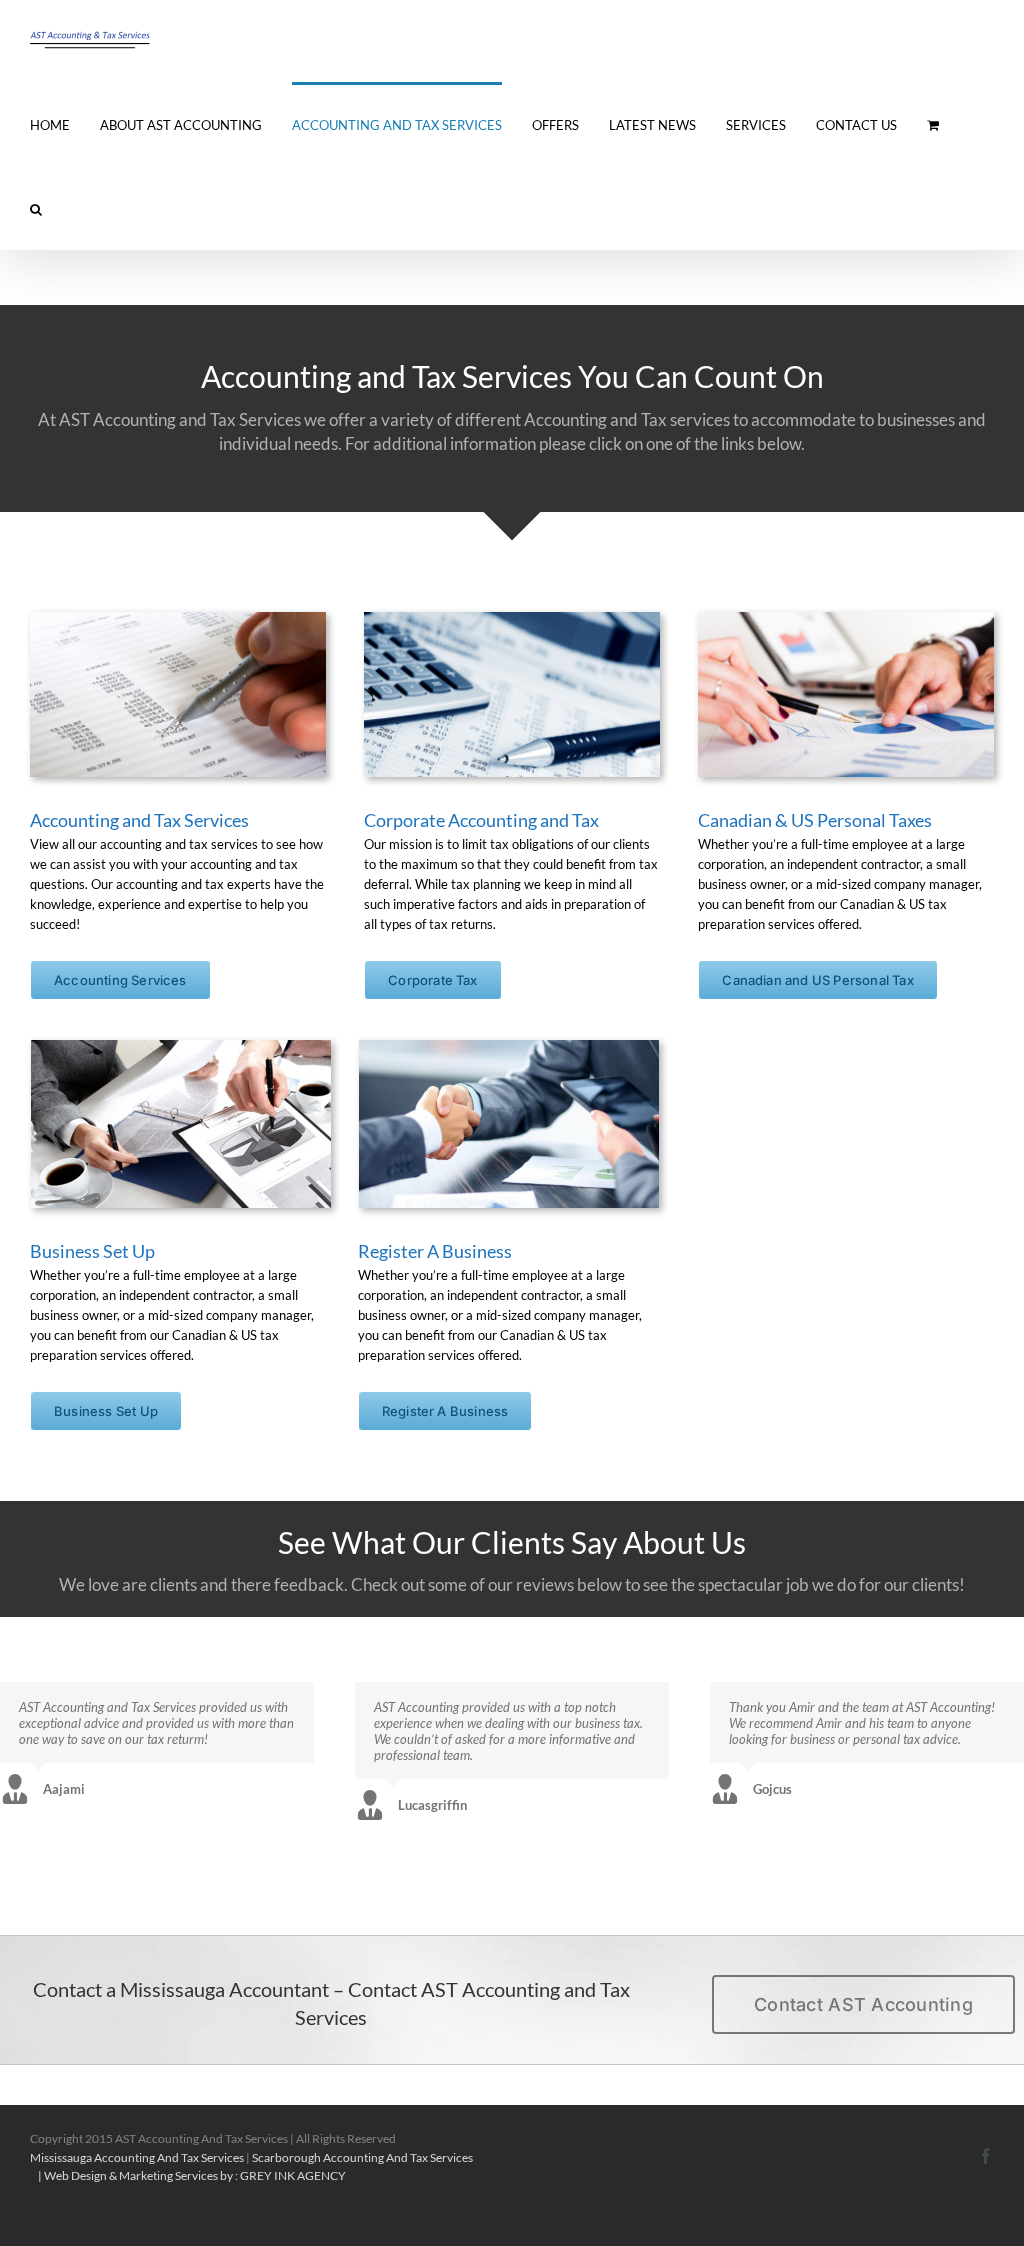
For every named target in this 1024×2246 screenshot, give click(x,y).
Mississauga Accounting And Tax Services (137, 2157)
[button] (36, 208)
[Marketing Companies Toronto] (35, 2175)
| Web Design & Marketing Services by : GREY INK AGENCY (191, 2175)
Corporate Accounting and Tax (481, 820)
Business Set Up (92, 1251)
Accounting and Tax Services (139, 820)
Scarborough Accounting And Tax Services (362, 2157)
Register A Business (435, 1251)
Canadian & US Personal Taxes (815, 820)
